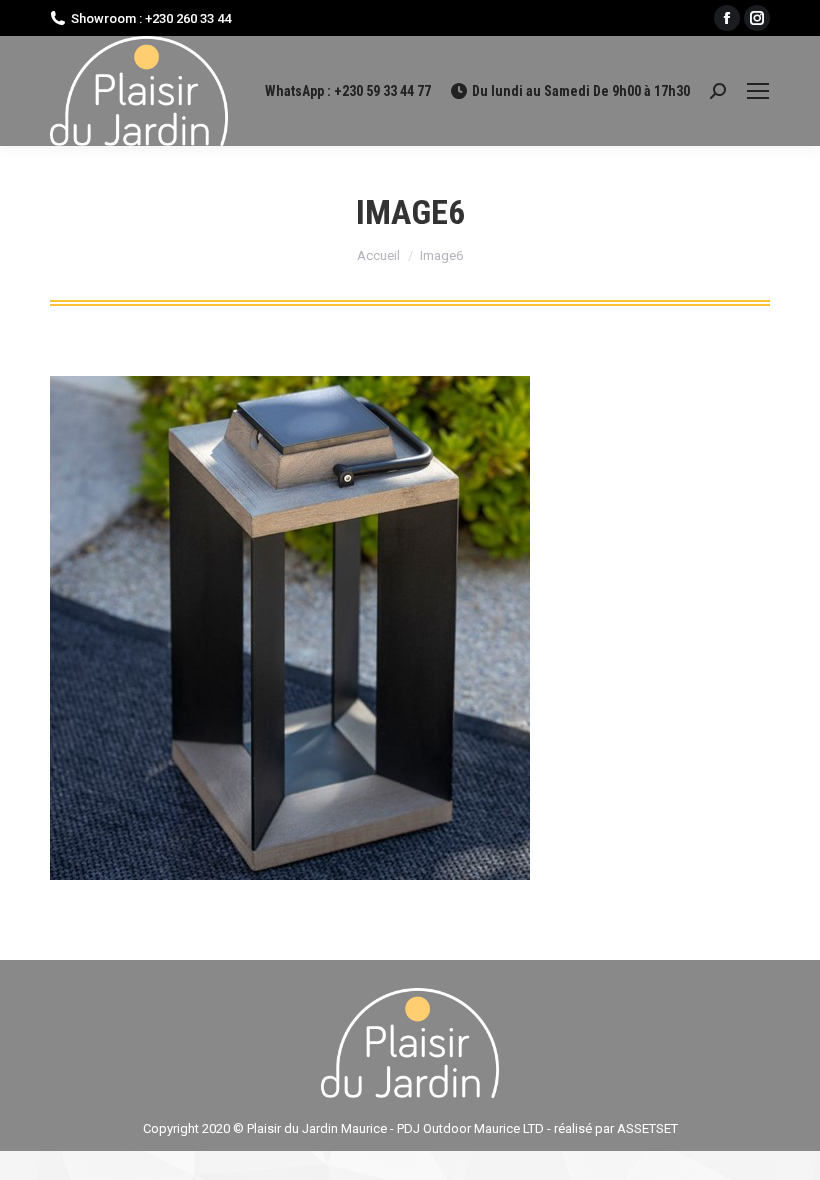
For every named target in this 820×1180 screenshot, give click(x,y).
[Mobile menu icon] (758, 91)
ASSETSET (647, 1128)
